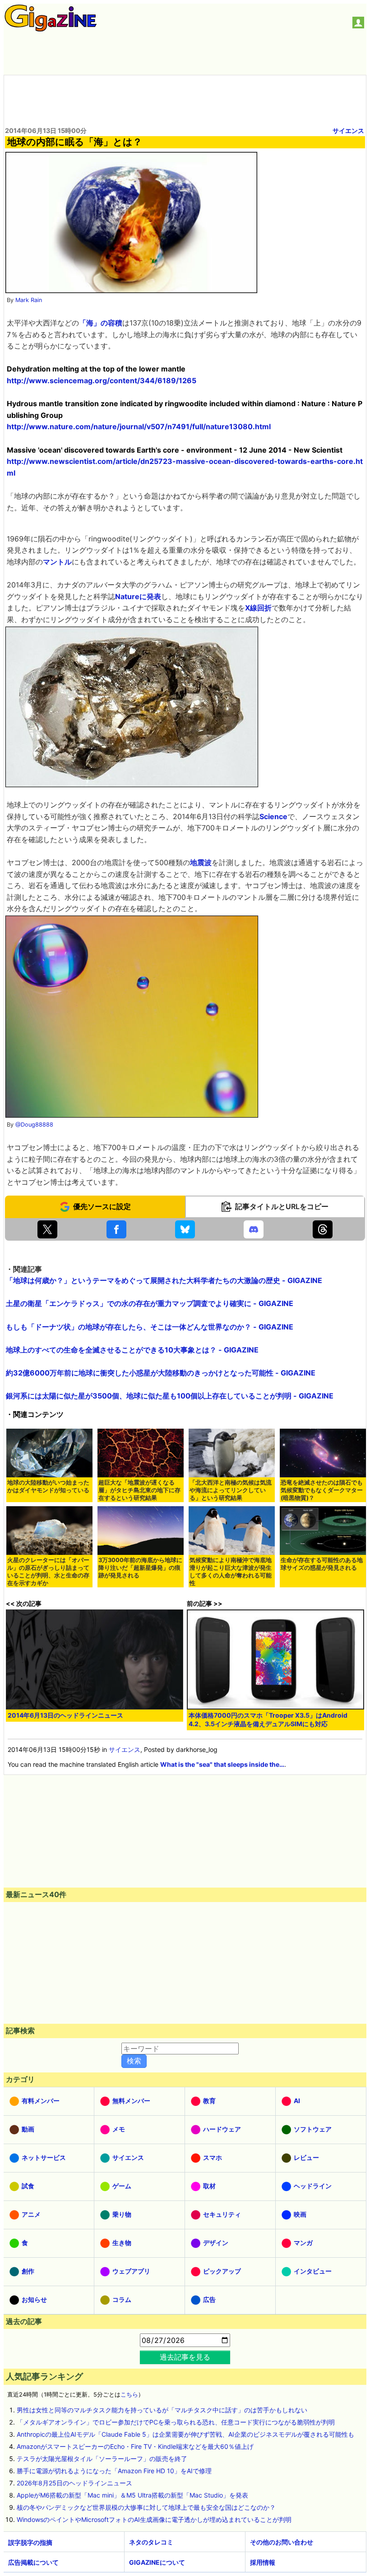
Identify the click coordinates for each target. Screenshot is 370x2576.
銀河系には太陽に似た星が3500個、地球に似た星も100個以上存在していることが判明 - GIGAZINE (170, 1396)
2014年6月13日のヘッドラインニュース (65, 1715)
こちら (129, 2395)
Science (273, 816)
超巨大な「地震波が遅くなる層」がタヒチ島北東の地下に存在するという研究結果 (139, 1490)
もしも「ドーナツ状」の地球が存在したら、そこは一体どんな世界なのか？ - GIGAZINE (150, 1327)
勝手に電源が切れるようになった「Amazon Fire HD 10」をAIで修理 (114, 2471)
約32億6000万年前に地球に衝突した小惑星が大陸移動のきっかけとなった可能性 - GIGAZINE (161, 1373)
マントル (57, 562)
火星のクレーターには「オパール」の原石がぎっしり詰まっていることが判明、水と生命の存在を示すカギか (48, 1572)
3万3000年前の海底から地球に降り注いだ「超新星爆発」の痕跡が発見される (140, 1568)
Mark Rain (29, 300)
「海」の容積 (101, 323)
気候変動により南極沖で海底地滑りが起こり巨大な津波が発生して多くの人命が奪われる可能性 (231, 1572)
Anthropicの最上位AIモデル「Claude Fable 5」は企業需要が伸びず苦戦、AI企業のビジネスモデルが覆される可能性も (185, 2434)
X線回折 (258, 608)
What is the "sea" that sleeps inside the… (222, 1764)
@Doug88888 (34, 1125)
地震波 (201, 862)
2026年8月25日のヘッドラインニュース (74, 2483)
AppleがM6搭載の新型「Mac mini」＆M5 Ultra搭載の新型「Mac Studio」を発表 (132, 2495)
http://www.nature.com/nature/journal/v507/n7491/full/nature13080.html (139, 426)
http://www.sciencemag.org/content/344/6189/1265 (102, 380)
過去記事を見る (185, 2357)
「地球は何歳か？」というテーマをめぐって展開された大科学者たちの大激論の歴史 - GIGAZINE (164, 1280)
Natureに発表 (138, 596)
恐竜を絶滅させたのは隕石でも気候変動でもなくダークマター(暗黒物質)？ (322, 1490)
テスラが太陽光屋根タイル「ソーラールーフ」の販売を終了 (102, 2459)
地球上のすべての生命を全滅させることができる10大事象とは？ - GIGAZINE (132, 1350)
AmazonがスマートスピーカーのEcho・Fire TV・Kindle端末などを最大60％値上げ (135, 2446)
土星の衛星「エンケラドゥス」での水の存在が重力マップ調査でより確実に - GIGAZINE (150, 1303)
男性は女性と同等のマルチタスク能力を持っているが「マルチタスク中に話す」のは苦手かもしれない (162, 2410)
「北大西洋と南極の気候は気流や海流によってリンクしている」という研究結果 (231, 1490)
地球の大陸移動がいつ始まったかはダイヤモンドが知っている (48, 1486)
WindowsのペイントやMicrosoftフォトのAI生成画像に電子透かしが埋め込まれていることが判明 (154, 2519)
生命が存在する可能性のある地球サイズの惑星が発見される (322, 1564)
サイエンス (348, 131)
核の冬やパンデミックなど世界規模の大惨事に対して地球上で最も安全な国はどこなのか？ (146, 2507)
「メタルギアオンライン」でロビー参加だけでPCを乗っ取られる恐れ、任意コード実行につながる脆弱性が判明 (176, 2422)
